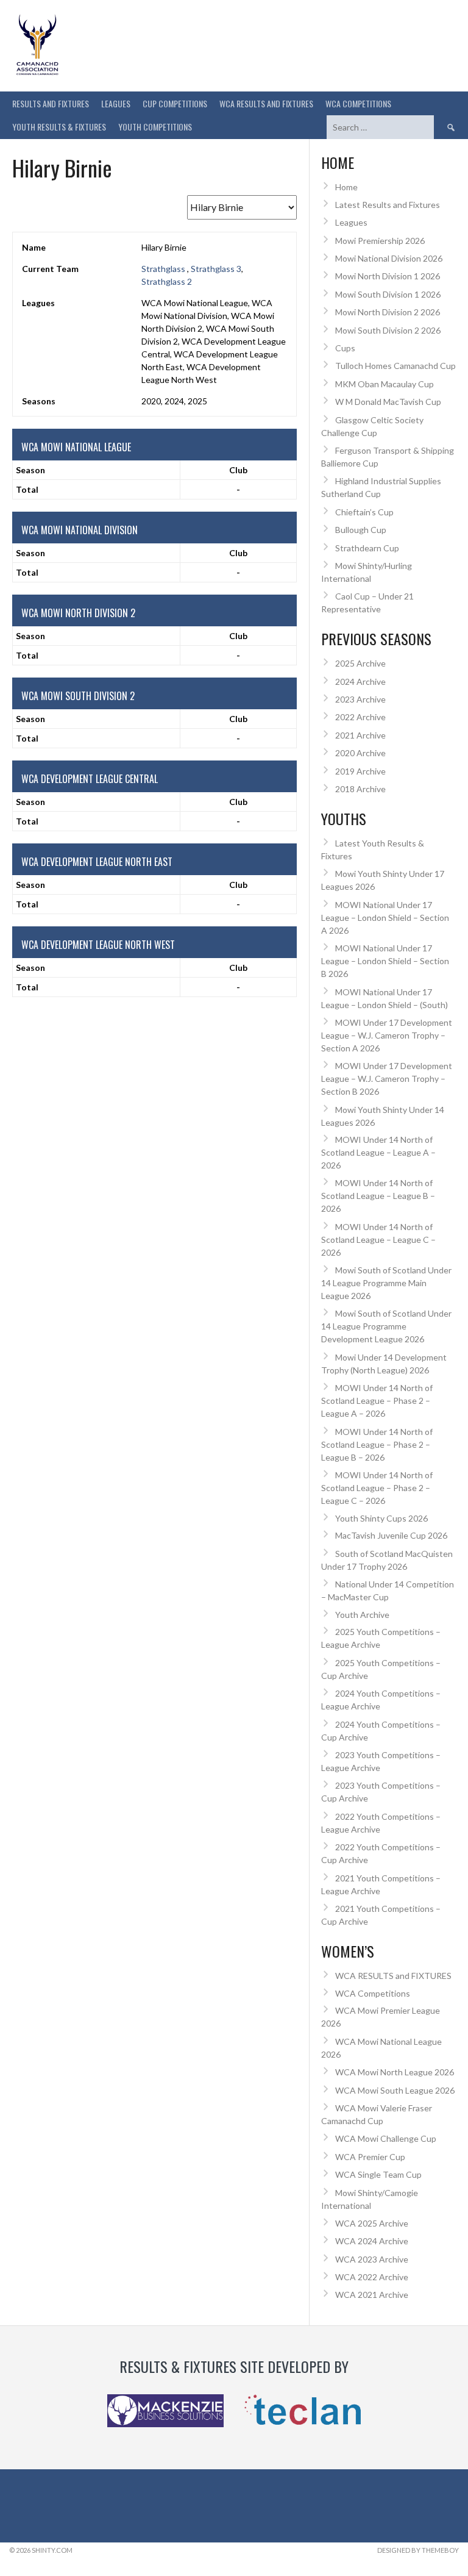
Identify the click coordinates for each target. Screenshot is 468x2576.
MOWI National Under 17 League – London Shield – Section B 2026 (385, 961)
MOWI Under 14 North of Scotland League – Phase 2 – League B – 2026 (377, 1444)
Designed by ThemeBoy (418, 2550)
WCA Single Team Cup (378, 2174)
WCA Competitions (373, 1993)
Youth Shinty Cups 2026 (381, 1518)
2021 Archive (360, 735)
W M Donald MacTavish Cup (388, 402)
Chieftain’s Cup (364, 512)
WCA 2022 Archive (372, 2277)
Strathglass (164, 269)
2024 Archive (360, 682)
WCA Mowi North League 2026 (395, 2072)
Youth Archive (362, 1615)
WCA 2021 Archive (372, 2295)
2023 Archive (360, 699)
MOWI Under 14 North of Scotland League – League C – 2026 (378, 1240)
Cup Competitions (175, 103)
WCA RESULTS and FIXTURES (266, 103)
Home (346, 187)
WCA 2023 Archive (372, 2259)
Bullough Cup (361, 530)
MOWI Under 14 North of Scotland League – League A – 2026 (378, 1152)
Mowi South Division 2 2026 (388, 330)
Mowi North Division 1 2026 (388, 276)
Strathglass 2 (167, 281)
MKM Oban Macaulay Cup (385, 384)
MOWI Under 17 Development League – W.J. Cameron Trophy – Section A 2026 (387, 1035)
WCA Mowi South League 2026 (395, 2090)
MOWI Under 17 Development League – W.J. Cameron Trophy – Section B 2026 (387, 1079)
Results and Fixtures (51, 103)
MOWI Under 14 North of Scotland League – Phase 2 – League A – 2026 (377, 1401)
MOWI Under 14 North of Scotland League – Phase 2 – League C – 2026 (377, 1488)
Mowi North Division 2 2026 (388, 312)
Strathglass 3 (216, 269)
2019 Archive (360, 771)
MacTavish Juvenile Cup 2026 (391, 1535)
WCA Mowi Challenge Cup (386, 2138)
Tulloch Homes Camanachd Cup (395, 366)
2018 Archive (360, 789)
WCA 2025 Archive (372, 2223)
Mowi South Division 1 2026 (388, 294)
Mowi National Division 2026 (389, 258)
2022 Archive (360, 717)
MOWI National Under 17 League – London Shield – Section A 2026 (385, 918)
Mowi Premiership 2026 (380, 241)
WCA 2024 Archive (372, 2241)
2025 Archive (360, 663)
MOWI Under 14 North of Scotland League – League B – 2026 (378, 1196)
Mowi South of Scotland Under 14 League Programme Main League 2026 (386, 1283)
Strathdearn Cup (367, 548)
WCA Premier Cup (370, 2157)
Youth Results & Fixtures (59, 127)
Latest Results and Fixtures (388, 205)
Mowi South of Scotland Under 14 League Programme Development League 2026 (386, 1326)
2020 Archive (360, 753)
